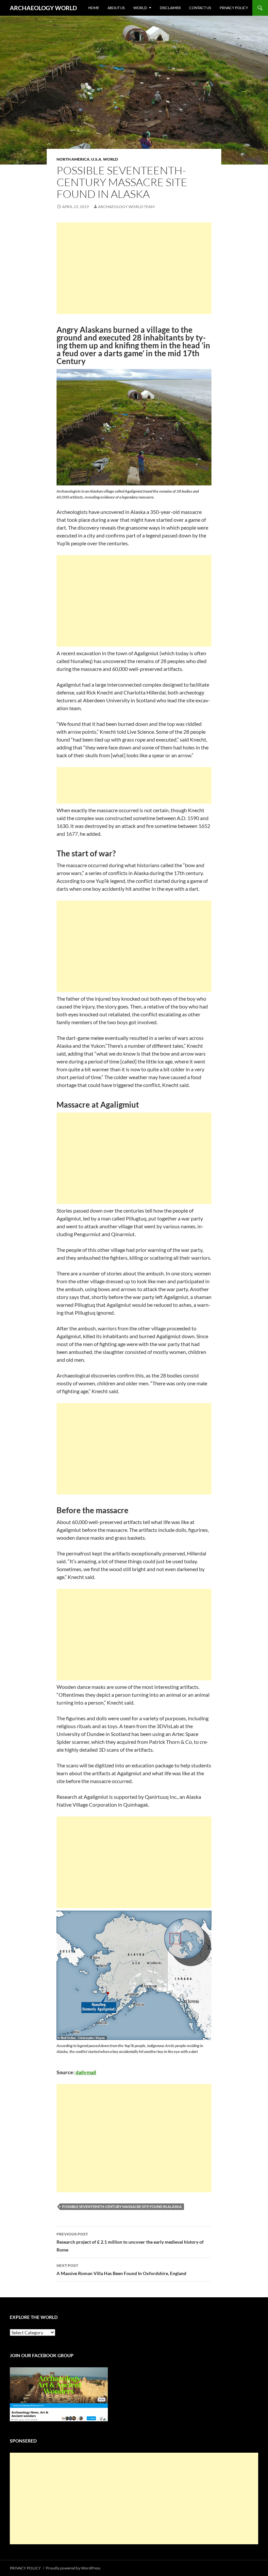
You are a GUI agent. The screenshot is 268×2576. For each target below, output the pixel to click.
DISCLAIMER (170, 8)
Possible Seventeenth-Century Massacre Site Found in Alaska (122, 2207)
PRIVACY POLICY (234, 8)
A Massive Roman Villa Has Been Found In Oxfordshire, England (121, 2269)
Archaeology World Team (126, 207)
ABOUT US (116, 8)
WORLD (140, 8)
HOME (94, 8)
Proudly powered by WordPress (73, 2568)
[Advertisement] (134, 268)
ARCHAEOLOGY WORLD (43, 8)
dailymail (86, 2072)
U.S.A (96, 159)
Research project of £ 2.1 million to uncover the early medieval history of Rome (130, 2242)
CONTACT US (200, 8)
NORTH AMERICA (73, 159)
